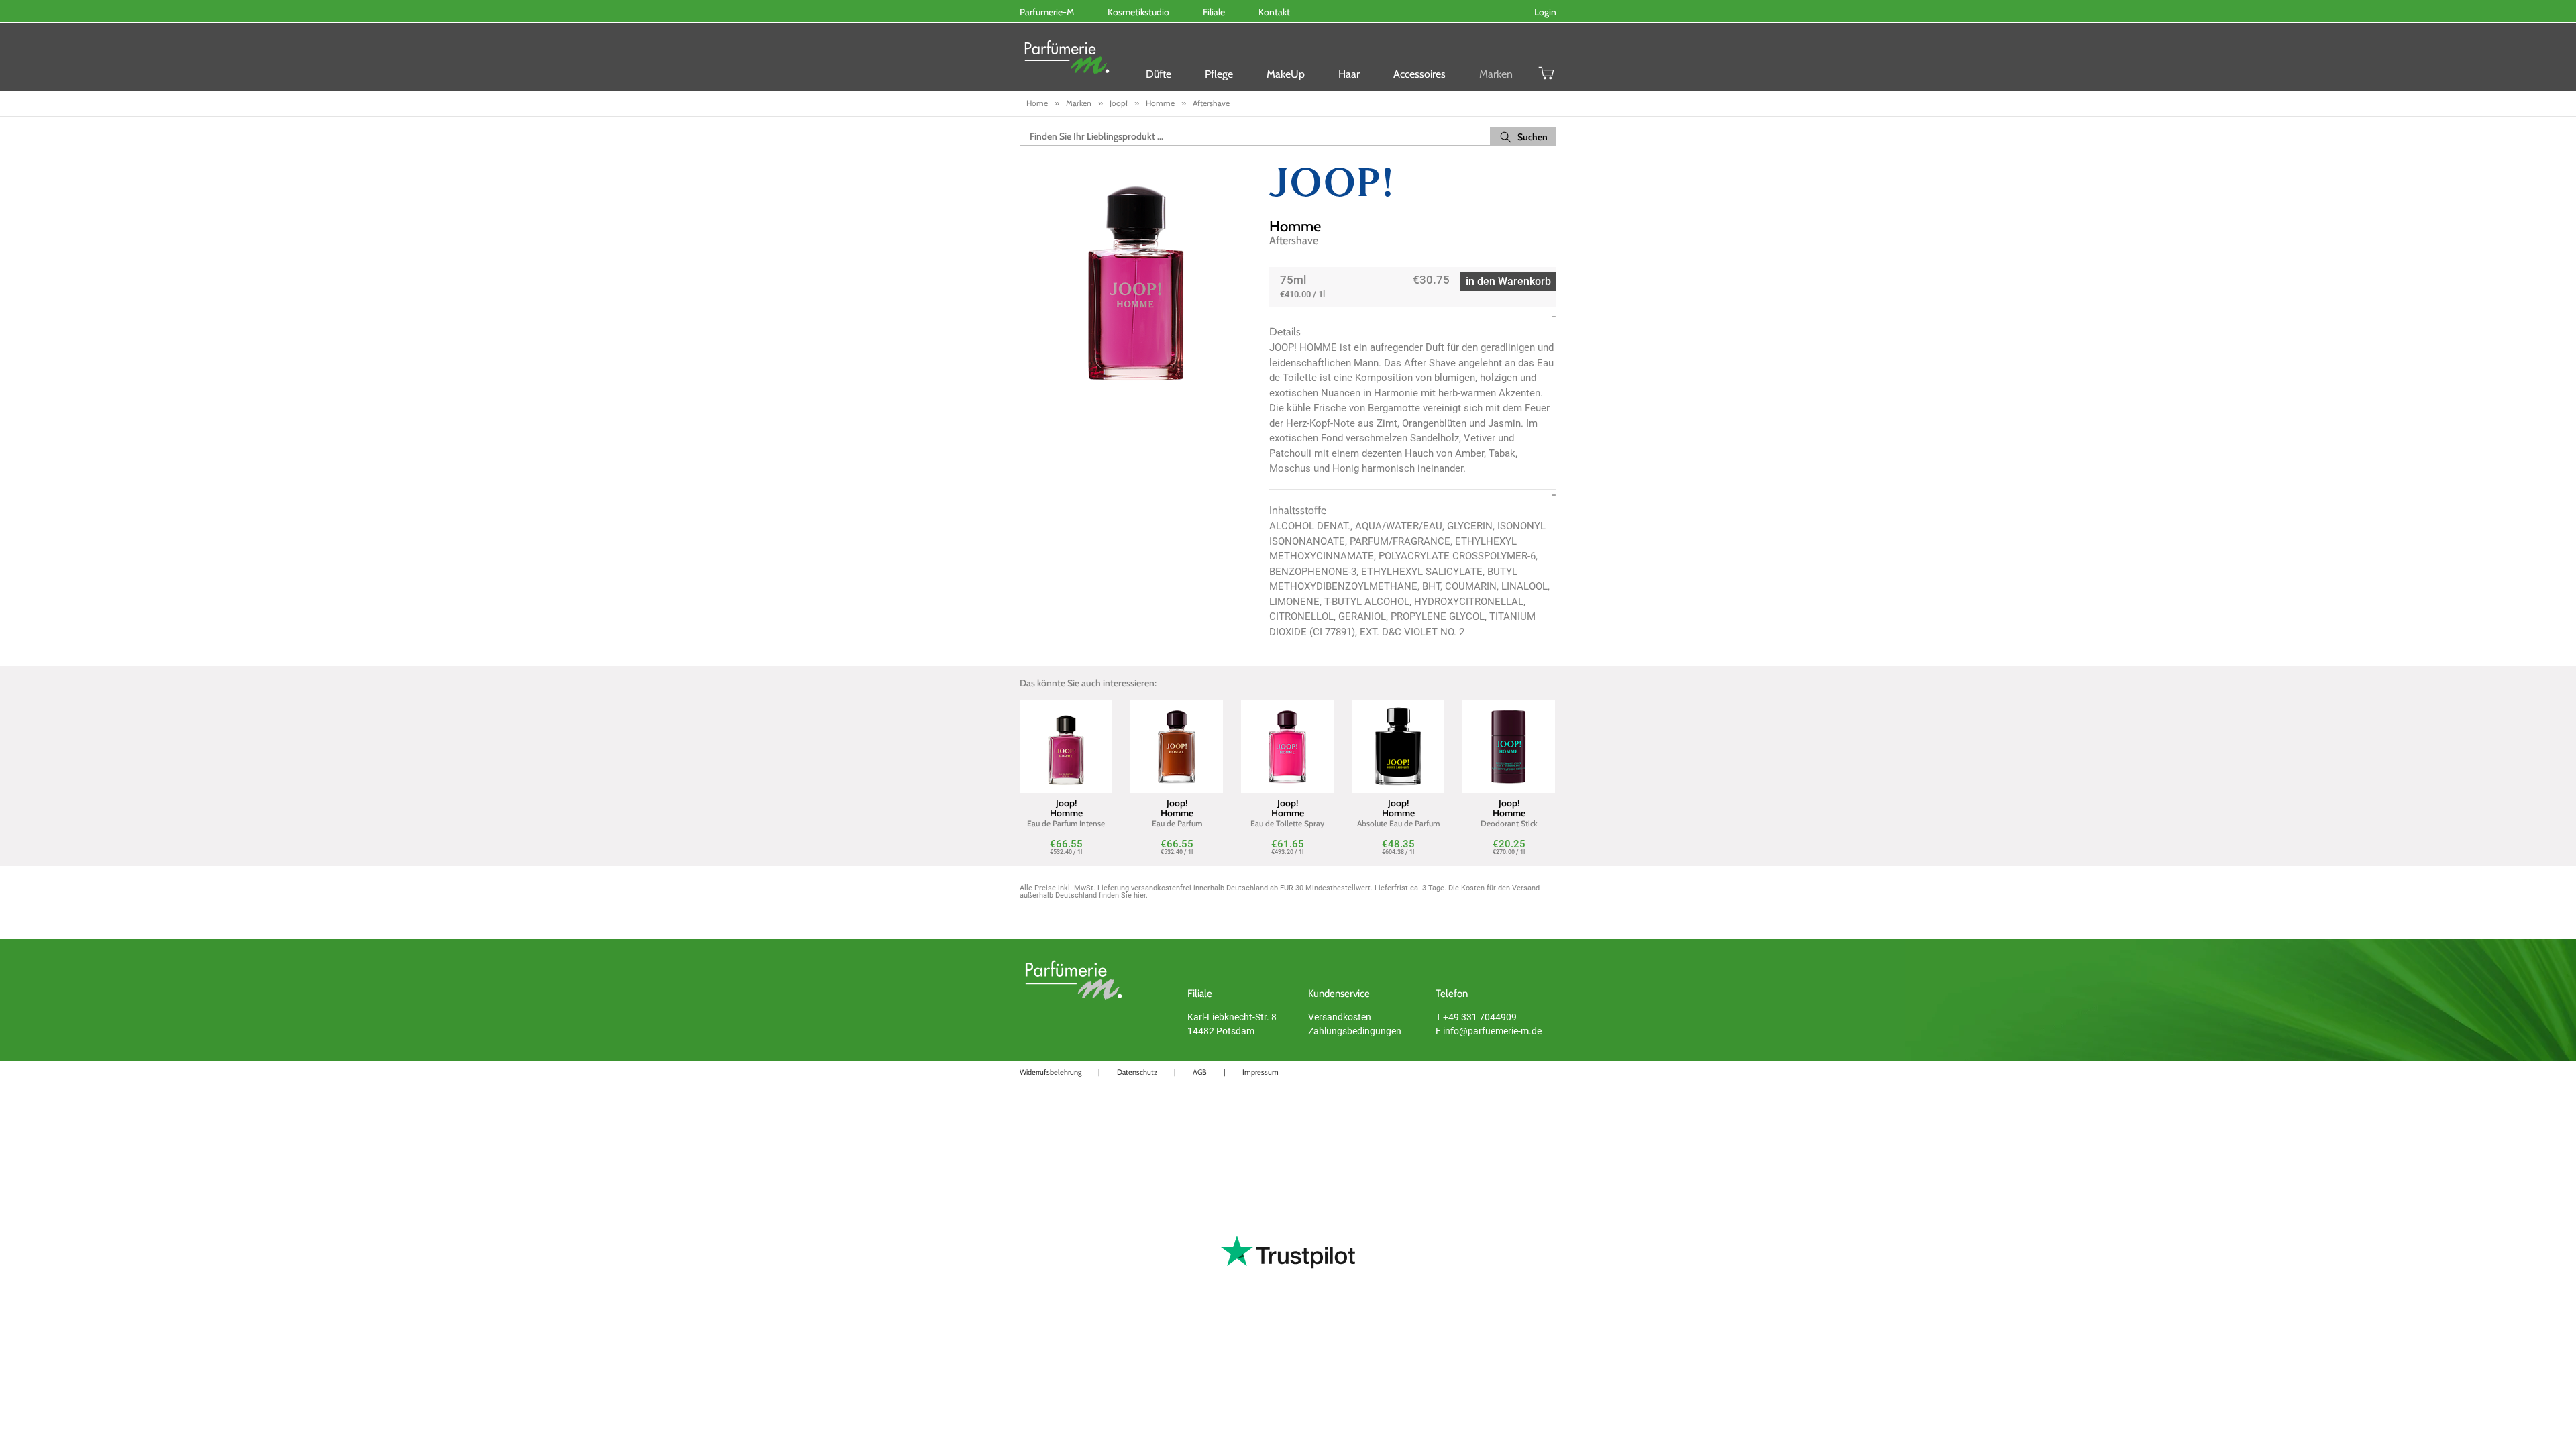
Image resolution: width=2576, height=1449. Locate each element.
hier (1140, 895)
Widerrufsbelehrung (1051, 1072)
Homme (1295, 226)
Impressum (1260, 1072)
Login (1545, 12)
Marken (1496, 74)
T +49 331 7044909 (1476, 1017)
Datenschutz (1137, 1072)
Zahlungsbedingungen (1355, 1031)
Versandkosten (1340, 1017)
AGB (1200, 1072)
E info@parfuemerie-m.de (1489, 1031)
